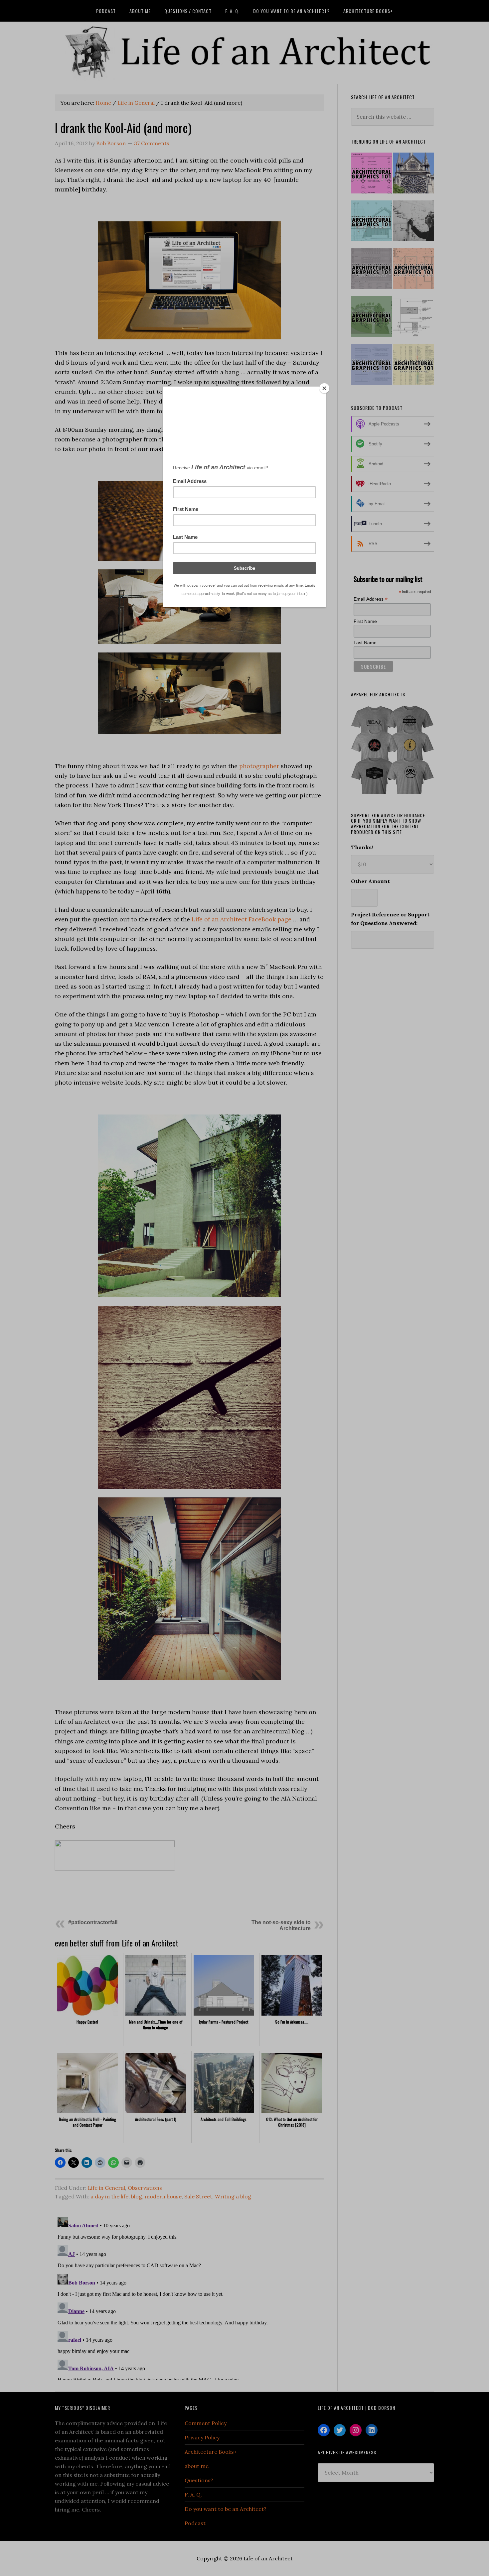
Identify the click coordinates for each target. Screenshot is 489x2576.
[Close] (324, 388)
